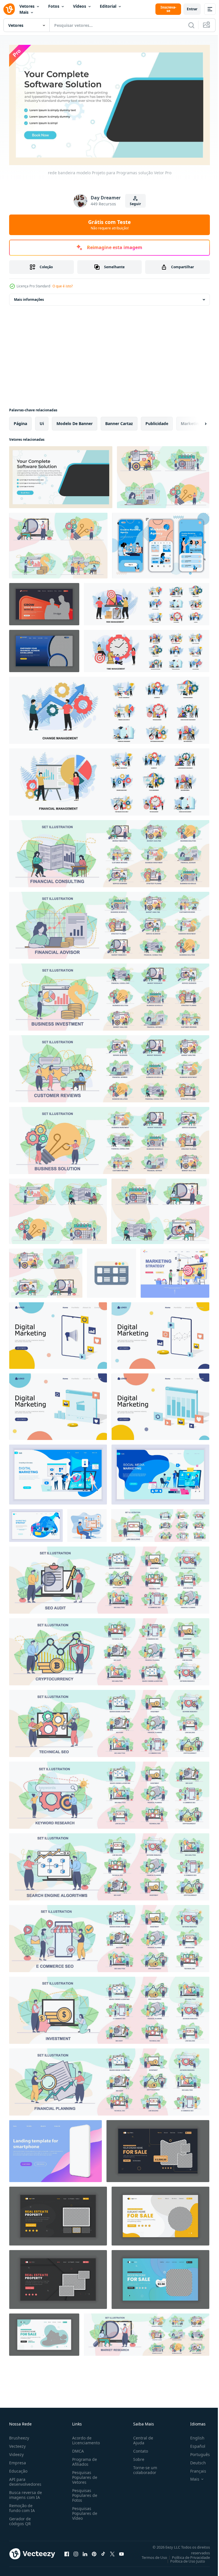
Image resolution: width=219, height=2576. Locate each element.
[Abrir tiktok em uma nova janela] (103, 2551)
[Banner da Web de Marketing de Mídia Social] (160, 1472)
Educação (18, 2468)
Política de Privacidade (187, 2555)
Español (193, 2444)
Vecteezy (17, 2444)
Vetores (27, 6)
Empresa (18, 2460)
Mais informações (29, 297)
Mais (24, 12)
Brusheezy (19, 2435)
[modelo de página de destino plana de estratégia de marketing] (175, 1271)
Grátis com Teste (109, 225)
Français (194, 2468)
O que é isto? (63, 286)
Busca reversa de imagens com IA (26, 2492)
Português (196, 2452)
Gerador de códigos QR (20, 2519)
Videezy (16, 2452)
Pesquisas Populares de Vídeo (84, 2511)
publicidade (157, 421)
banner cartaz (119, 421)
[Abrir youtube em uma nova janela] (121, 2551)
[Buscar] (191, 25)
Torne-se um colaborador (143, 2467)
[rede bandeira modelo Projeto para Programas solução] (61, 475)
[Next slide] (196, 421)
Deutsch (194, 2460)
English (193, 2435)
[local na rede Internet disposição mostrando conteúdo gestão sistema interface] (111, 1271)
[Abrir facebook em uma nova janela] (67, 2551)
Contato (138, 2448)
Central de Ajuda (141, 2438)
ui (42, 421)
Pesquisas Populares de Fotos (84, 2493)
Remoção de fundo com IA (22, 2505)
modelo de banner (75, 421)
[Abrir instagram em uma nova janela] (76, 2551)
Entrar (192, 9)
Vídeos (80, 6)
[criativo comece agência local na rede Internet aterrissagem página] (44, 648)
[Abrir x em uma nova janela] (112, 2551)
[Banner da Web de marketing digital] (58, 1472)
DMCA (77, 2448)
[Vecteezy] (9, 9)
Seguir (135, 204)
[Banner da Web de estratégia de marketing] (36, 1523)
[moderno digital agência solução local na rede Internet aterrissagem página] (44, 602)
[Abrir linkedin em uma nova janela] (85, 2551)
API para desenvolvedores (25, 2479)
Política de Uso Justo (183, 2559)
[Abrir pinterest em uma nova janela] (94, 2551)
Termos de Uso (150, 2555)
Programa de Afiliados (83, 2459)
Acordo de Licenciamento (85, 2438)
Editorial (108, 6)
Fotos (54, 6)
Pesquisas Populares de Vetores (84, 2475)
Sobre (136, 2457)
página (20, 421)
